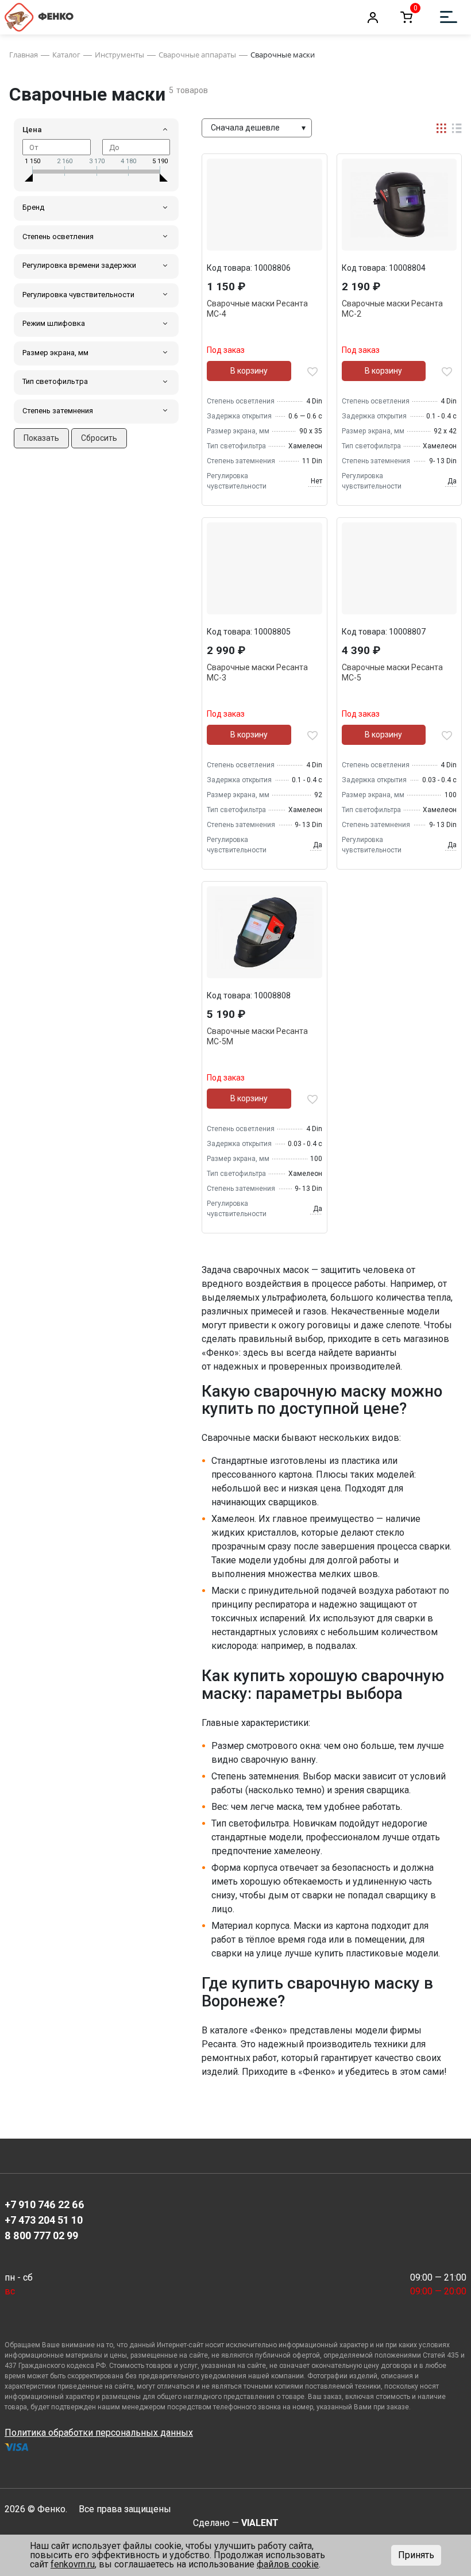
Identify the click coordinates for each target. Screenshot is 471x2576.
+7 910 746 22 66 (45, 2204)
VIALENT (260, 2523)
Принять (416, 2555)
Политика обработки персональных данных (99, 2433)
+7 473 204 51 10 (44, 2220)
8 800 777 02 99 (41, 2235)
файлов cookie (288, 2564)
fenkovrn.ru (73, 2564)
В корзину (249, 371)
